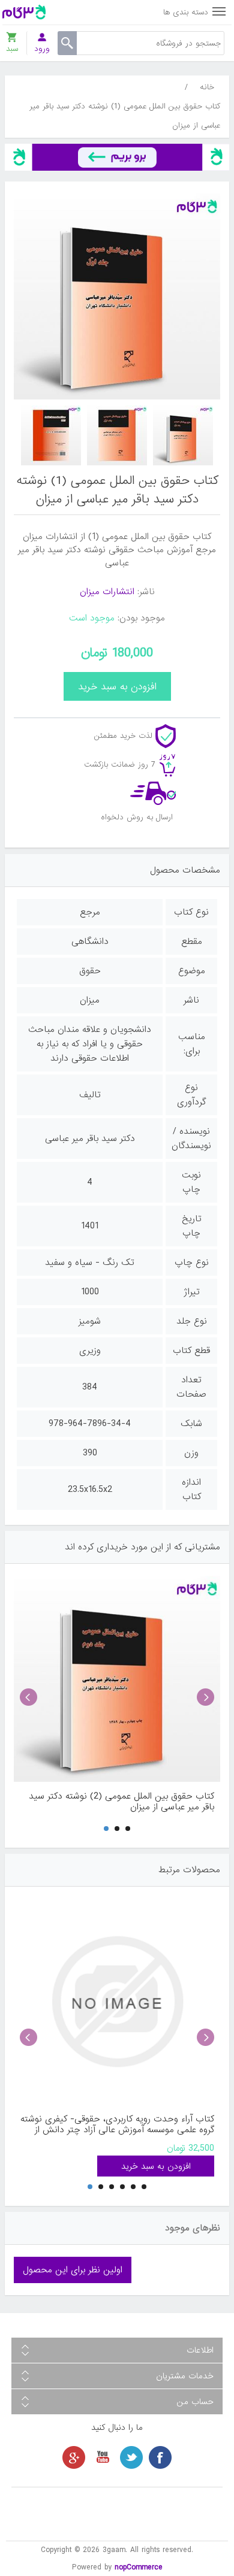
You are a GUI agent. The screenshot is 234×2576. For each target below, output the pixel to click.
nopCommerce (139, 2567)
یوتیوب (103, 2457)
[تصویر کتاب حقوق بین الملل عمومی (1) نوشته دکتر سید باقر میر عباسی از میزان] (183, 435)
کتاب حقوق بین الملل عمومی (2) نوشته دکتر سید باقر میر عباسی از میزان (121, 1802)
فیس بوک (160, 2457)
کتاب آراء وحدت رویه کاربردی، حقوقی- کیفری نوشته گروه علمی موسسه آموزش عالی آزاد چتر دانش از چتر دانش (117, 2124)
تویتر (131, 2457)
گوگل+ (74, 2457)
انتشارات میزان (107, 592)
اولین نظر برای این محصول (73, 2270)
